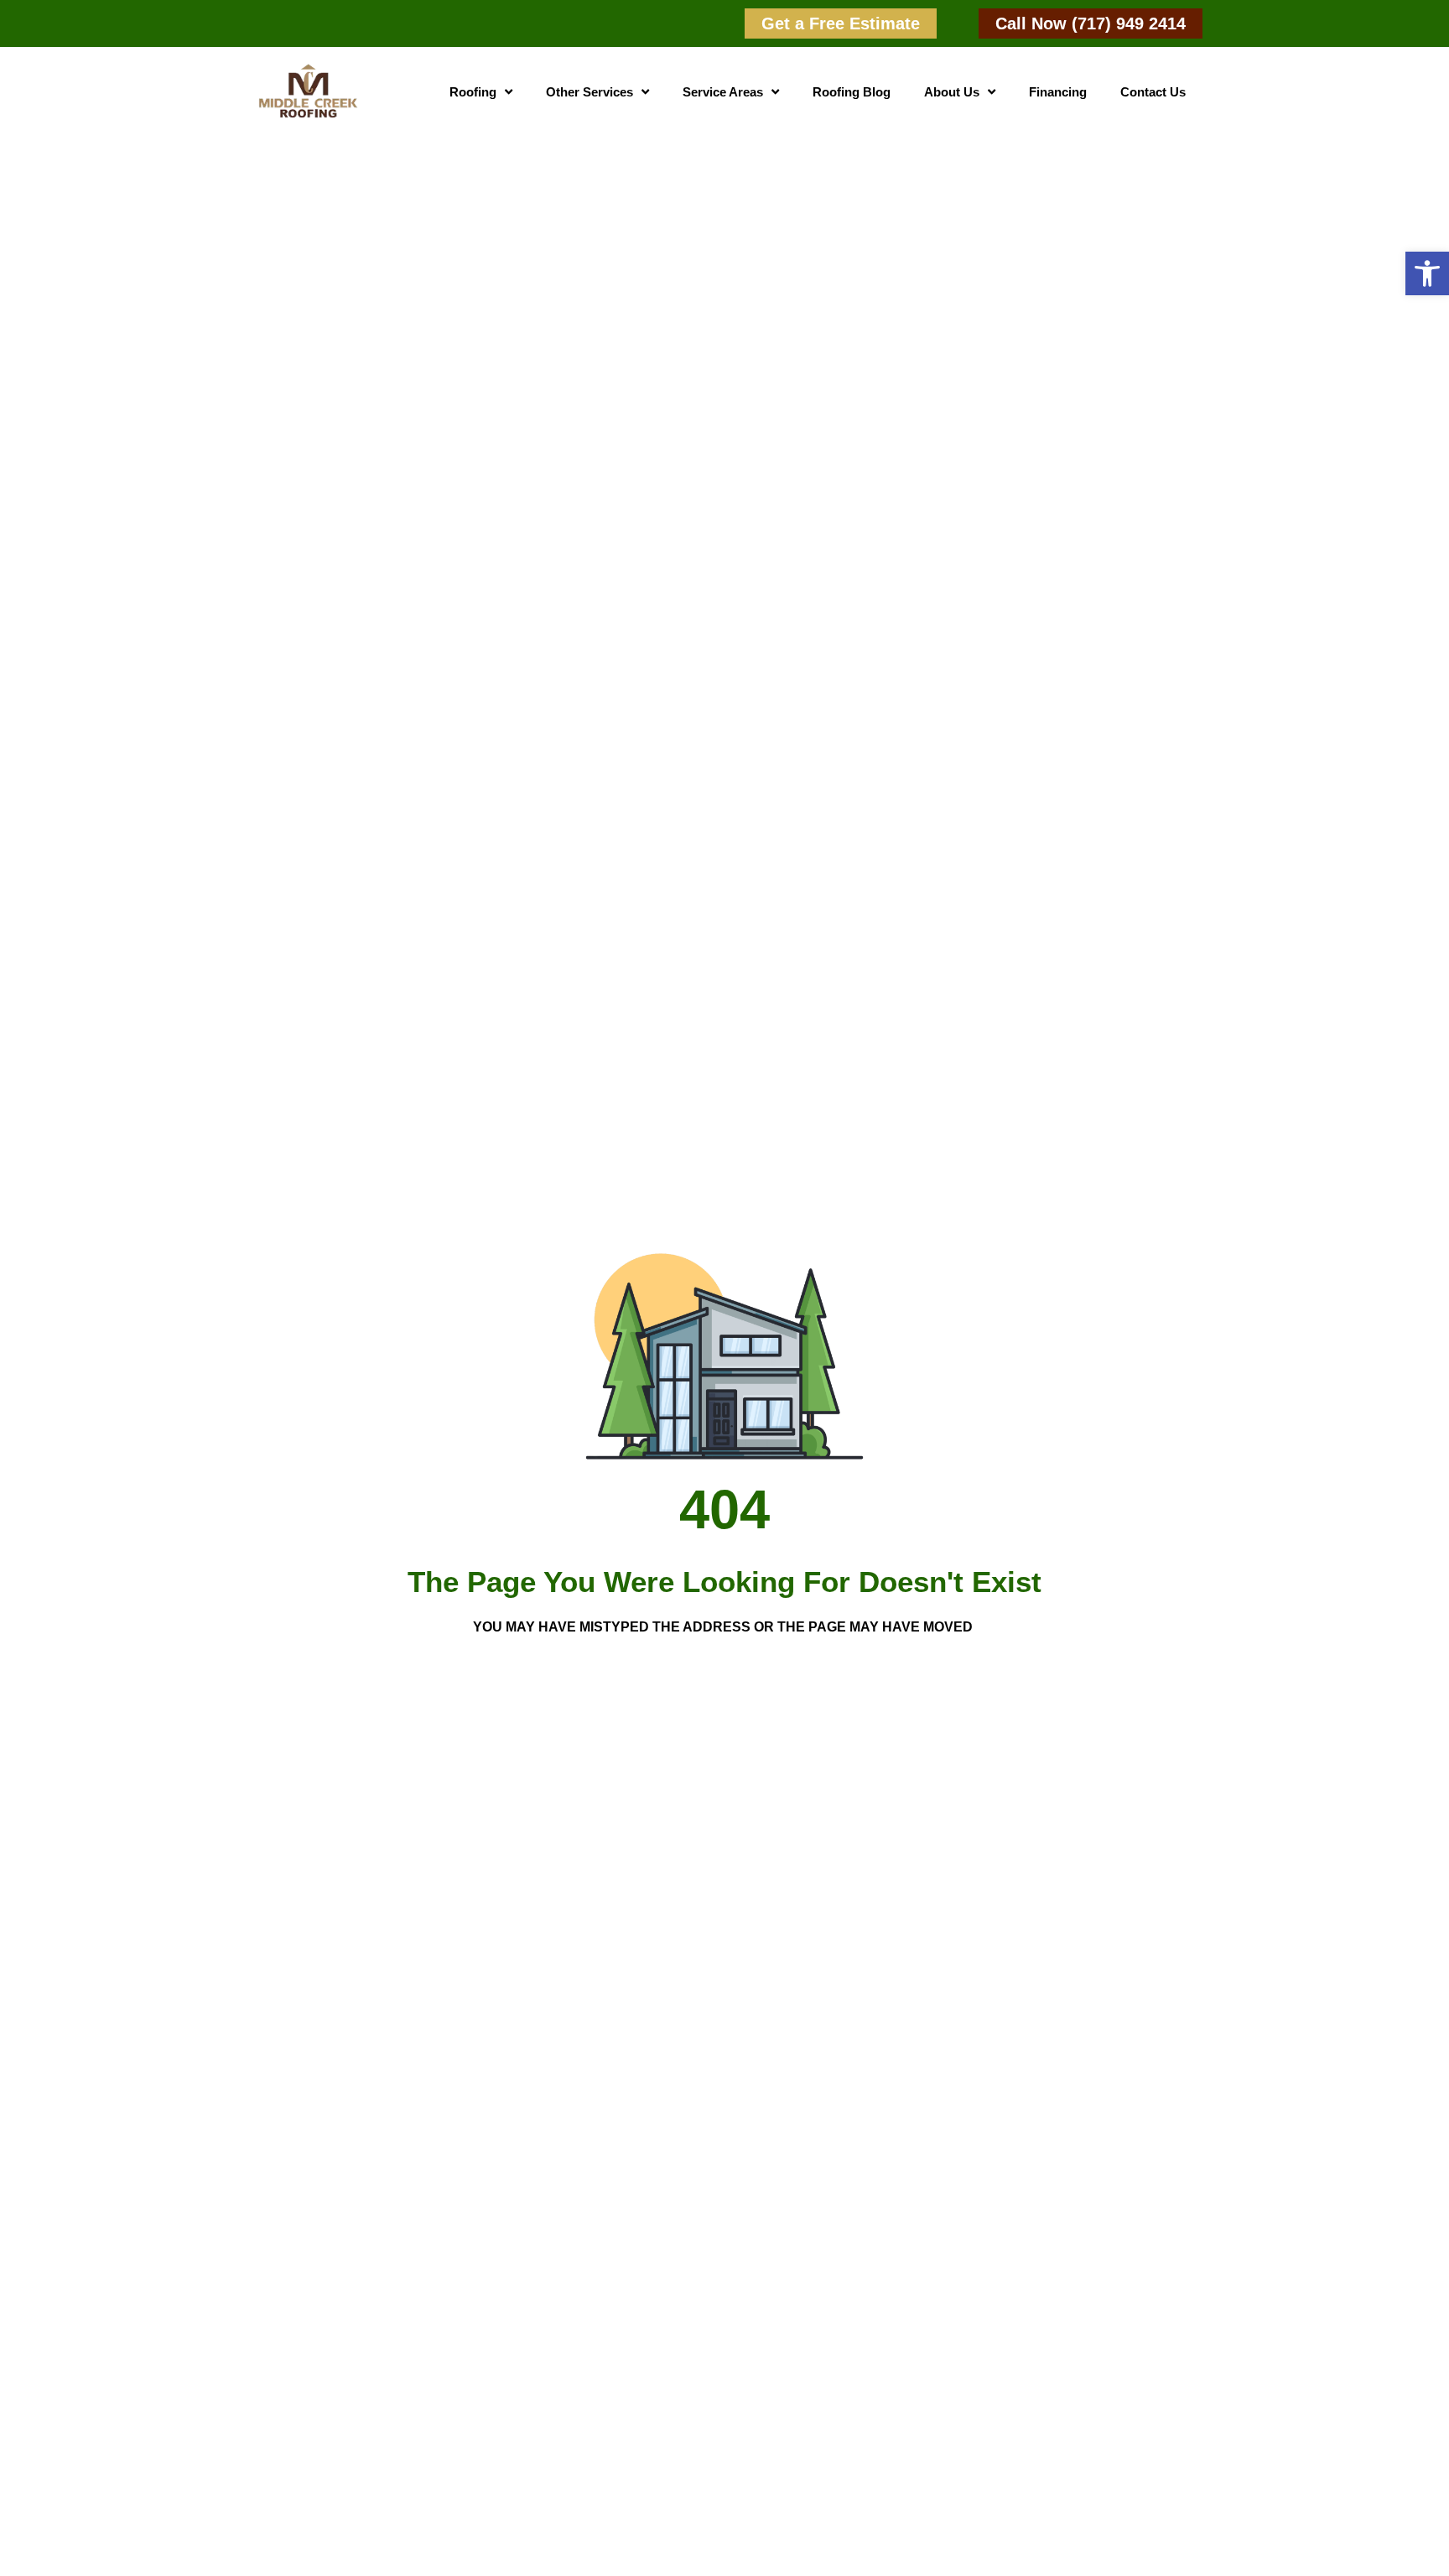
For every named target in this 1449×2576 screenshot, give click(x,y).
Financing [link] (1058, 92)
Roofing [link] (473, 92)
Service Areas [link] (723, 92)
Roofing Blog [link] (852, 92)
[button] (1427, 273)
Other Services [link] (589, 92)
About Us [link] (952, 92)
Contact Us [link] (1153, 92)
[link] (841, 23)
